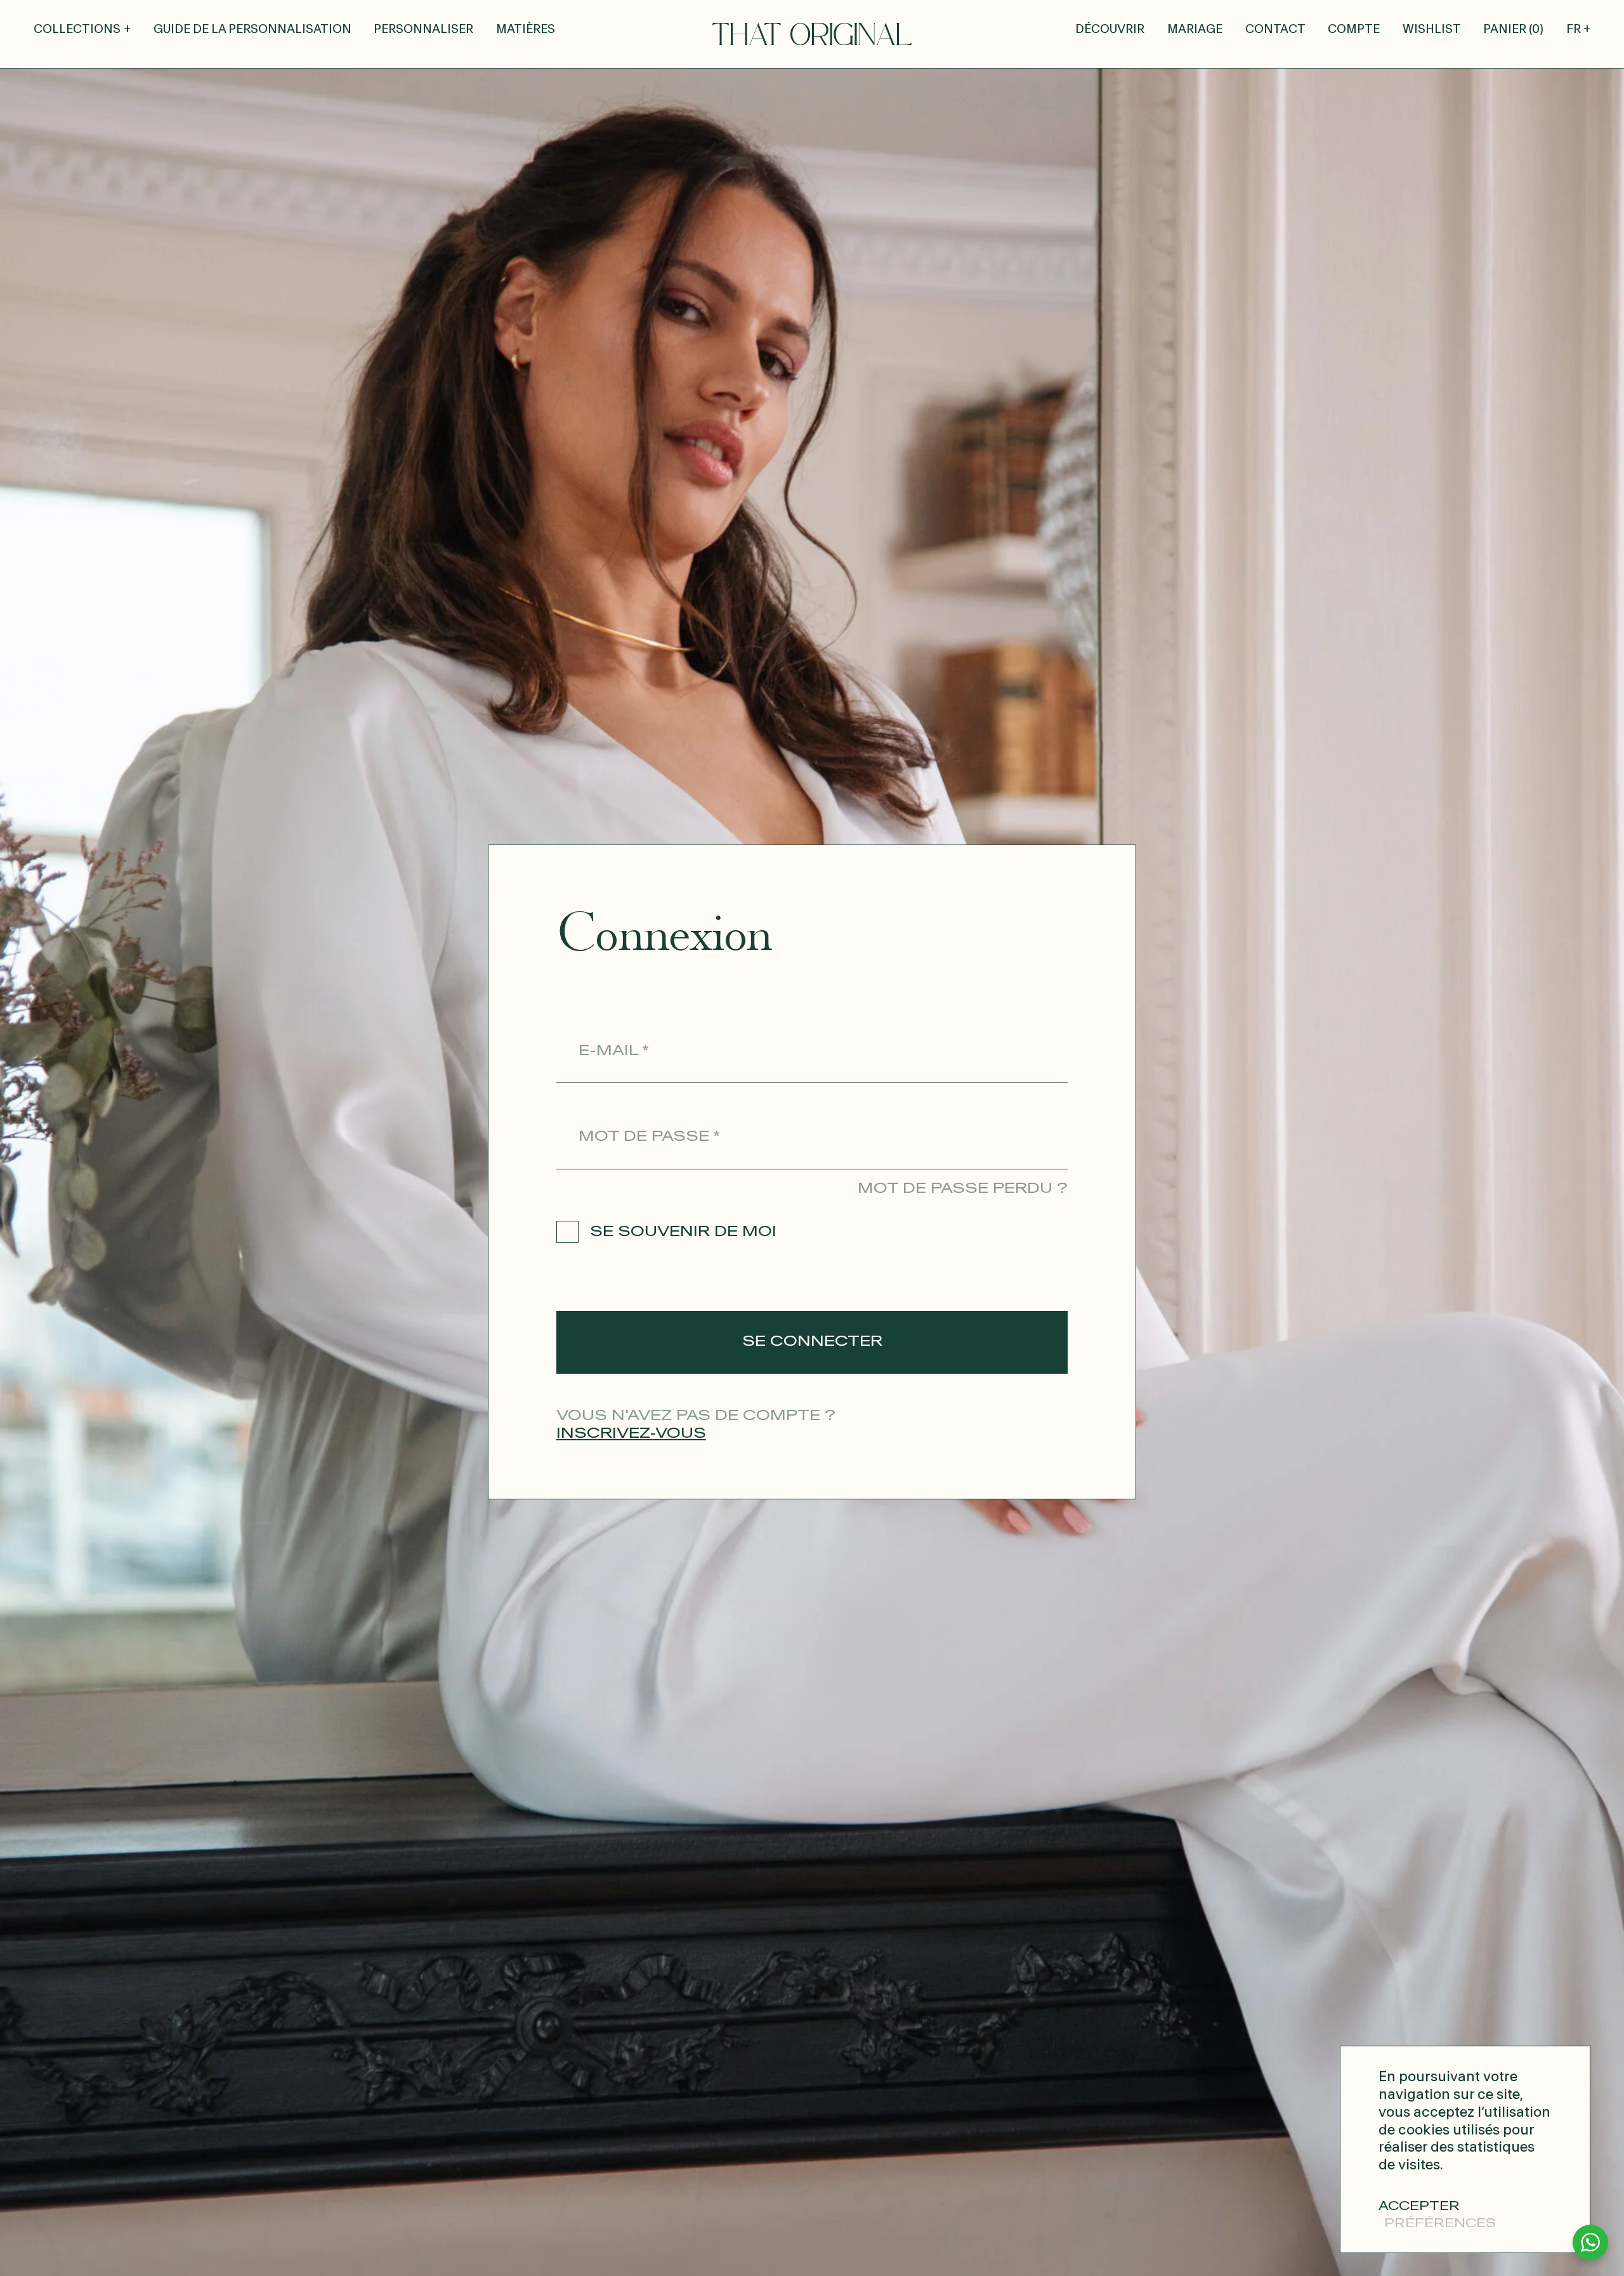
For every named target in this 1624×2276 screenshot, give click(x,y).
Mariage (1195, 30)
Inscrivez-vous (631, 1433)
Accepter (1419, 2207)
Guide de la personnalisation (252, 30)
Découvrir (1110, 30)
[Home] (812, 34)
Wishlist (1432, 30)
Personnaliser (423, 30)
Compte (1354, 30)
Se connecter (812, 1341)
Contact (1275, 30)
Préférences (1440, 2224)
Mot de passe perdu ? (963, 1188)
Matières (526, 30)
